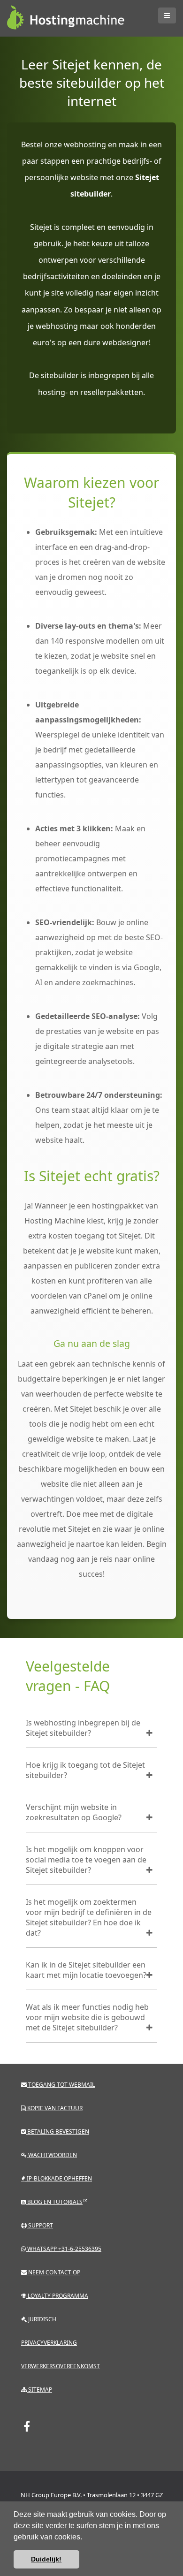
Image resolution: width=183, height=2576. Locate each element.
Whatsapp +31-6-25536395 (64, 2249)
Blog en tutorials (54, 2202)
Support (40, 2225)
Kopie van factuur (54, 2108)
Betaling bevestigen (57, 2131)
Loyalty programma (57, 2296)
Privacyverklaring (49, 2343)
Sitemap (39, 2390)
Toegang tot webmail (61, 2085)
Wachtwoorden (52, 2155)
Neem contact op (53, 2272)
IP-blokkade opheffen (59, 2178)
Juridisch (42, 2319)
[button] (85, 2538)
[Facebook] (27, 2426)
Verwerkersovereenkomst (61, 2366)
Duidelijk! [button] (46, 2559)
